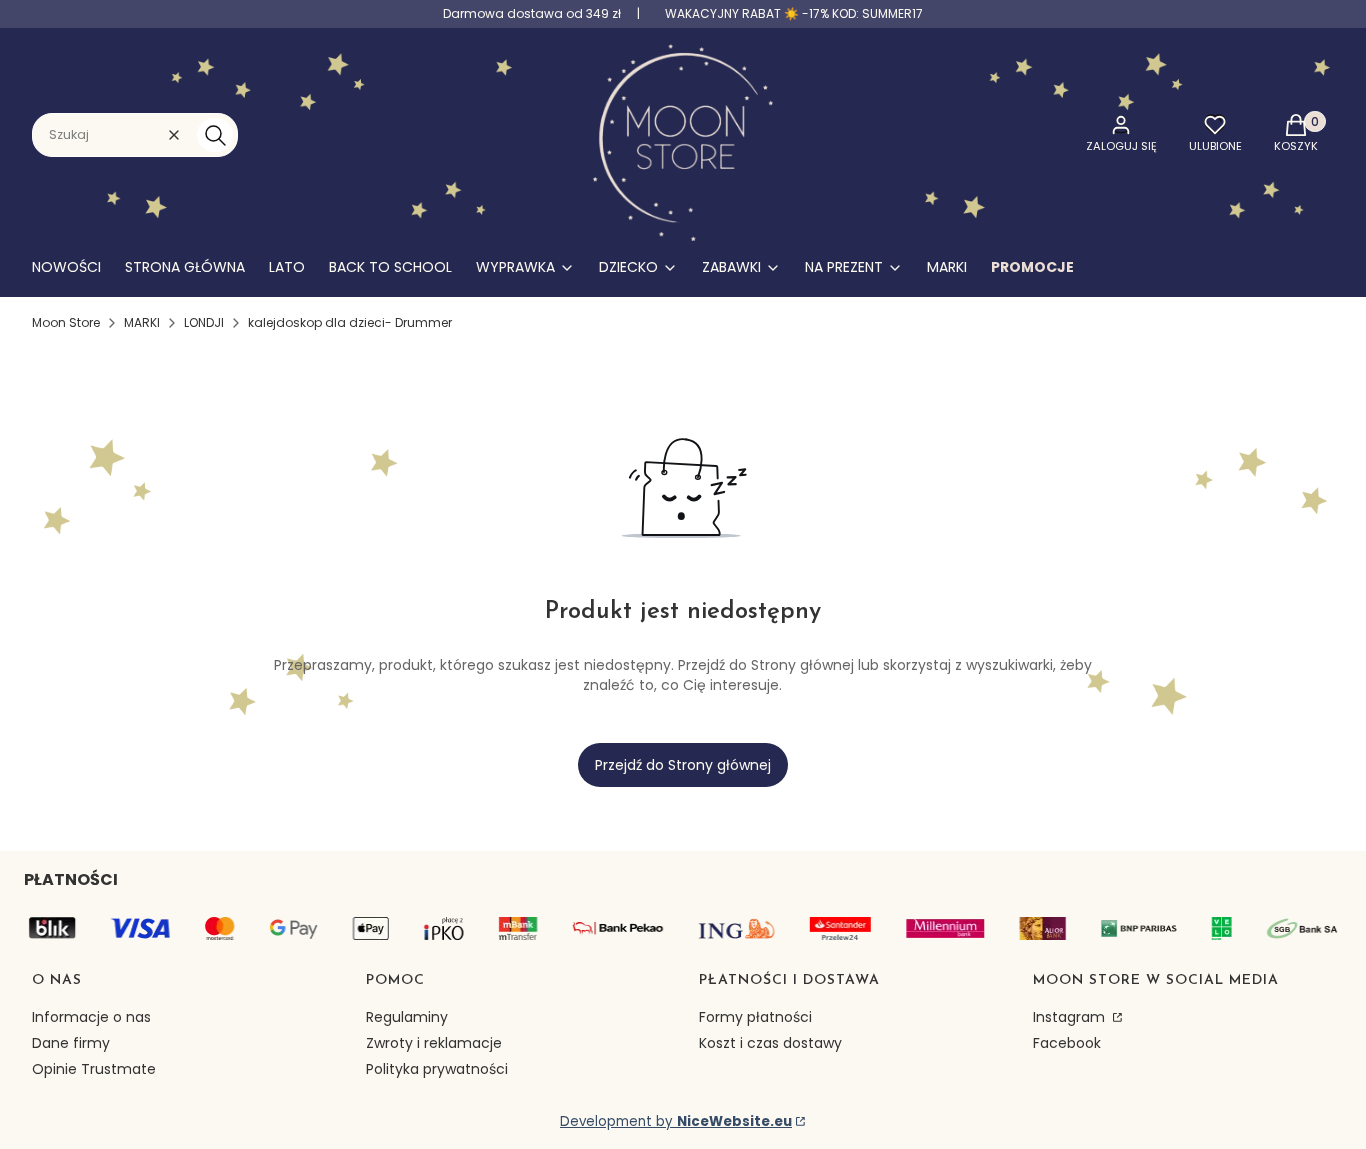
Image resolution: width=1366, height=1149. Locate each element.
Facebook (1067, 1043)
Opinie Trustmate (94, 1069)
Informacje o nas (91, 1017)
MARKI (142, 322)
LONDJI (204, 322)
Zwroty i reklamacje (434, 1043)
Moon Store (66, 322)
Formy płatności (755, 1017)
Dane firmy (71, 1043)
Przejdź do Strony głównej (683, 765)
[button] (215, 135)
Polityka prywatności (437, 1069)
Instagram (1071, 1017)
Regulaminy (407, 1017)
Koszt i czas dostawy (770, 1043)
